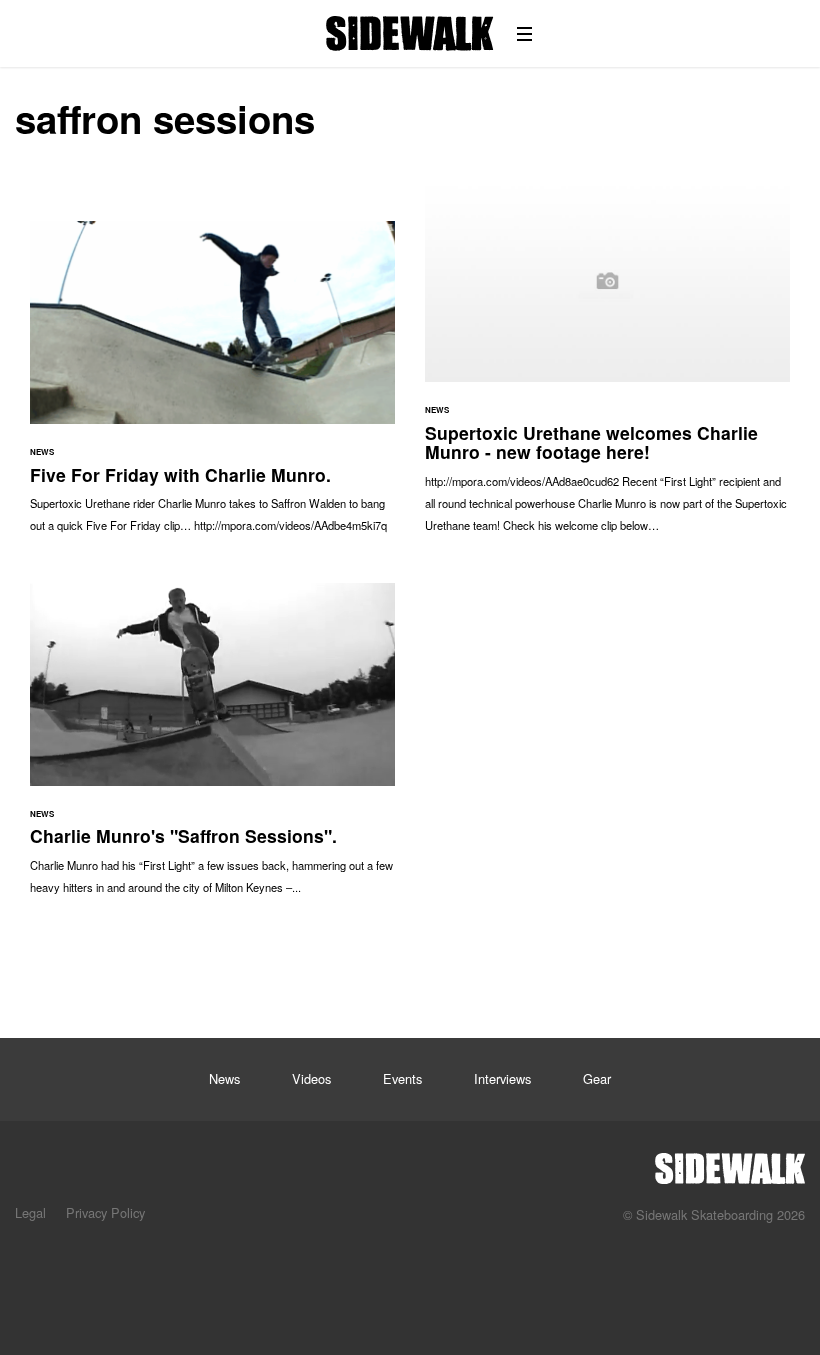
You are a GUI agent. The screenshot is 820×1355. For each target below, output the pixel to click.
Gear (597, 1078)
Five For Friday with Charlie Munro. (212, 387)
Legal (30, 1212)
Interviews (502, 1078)
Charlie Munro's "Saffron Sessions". (212, 749)
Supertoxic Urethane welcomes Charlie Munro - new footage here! (607, 366)
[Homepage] (730, 1163)
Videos (311, 1078)
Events (402, 1078)
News (224, 1078)
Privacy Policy (105, 1212)
